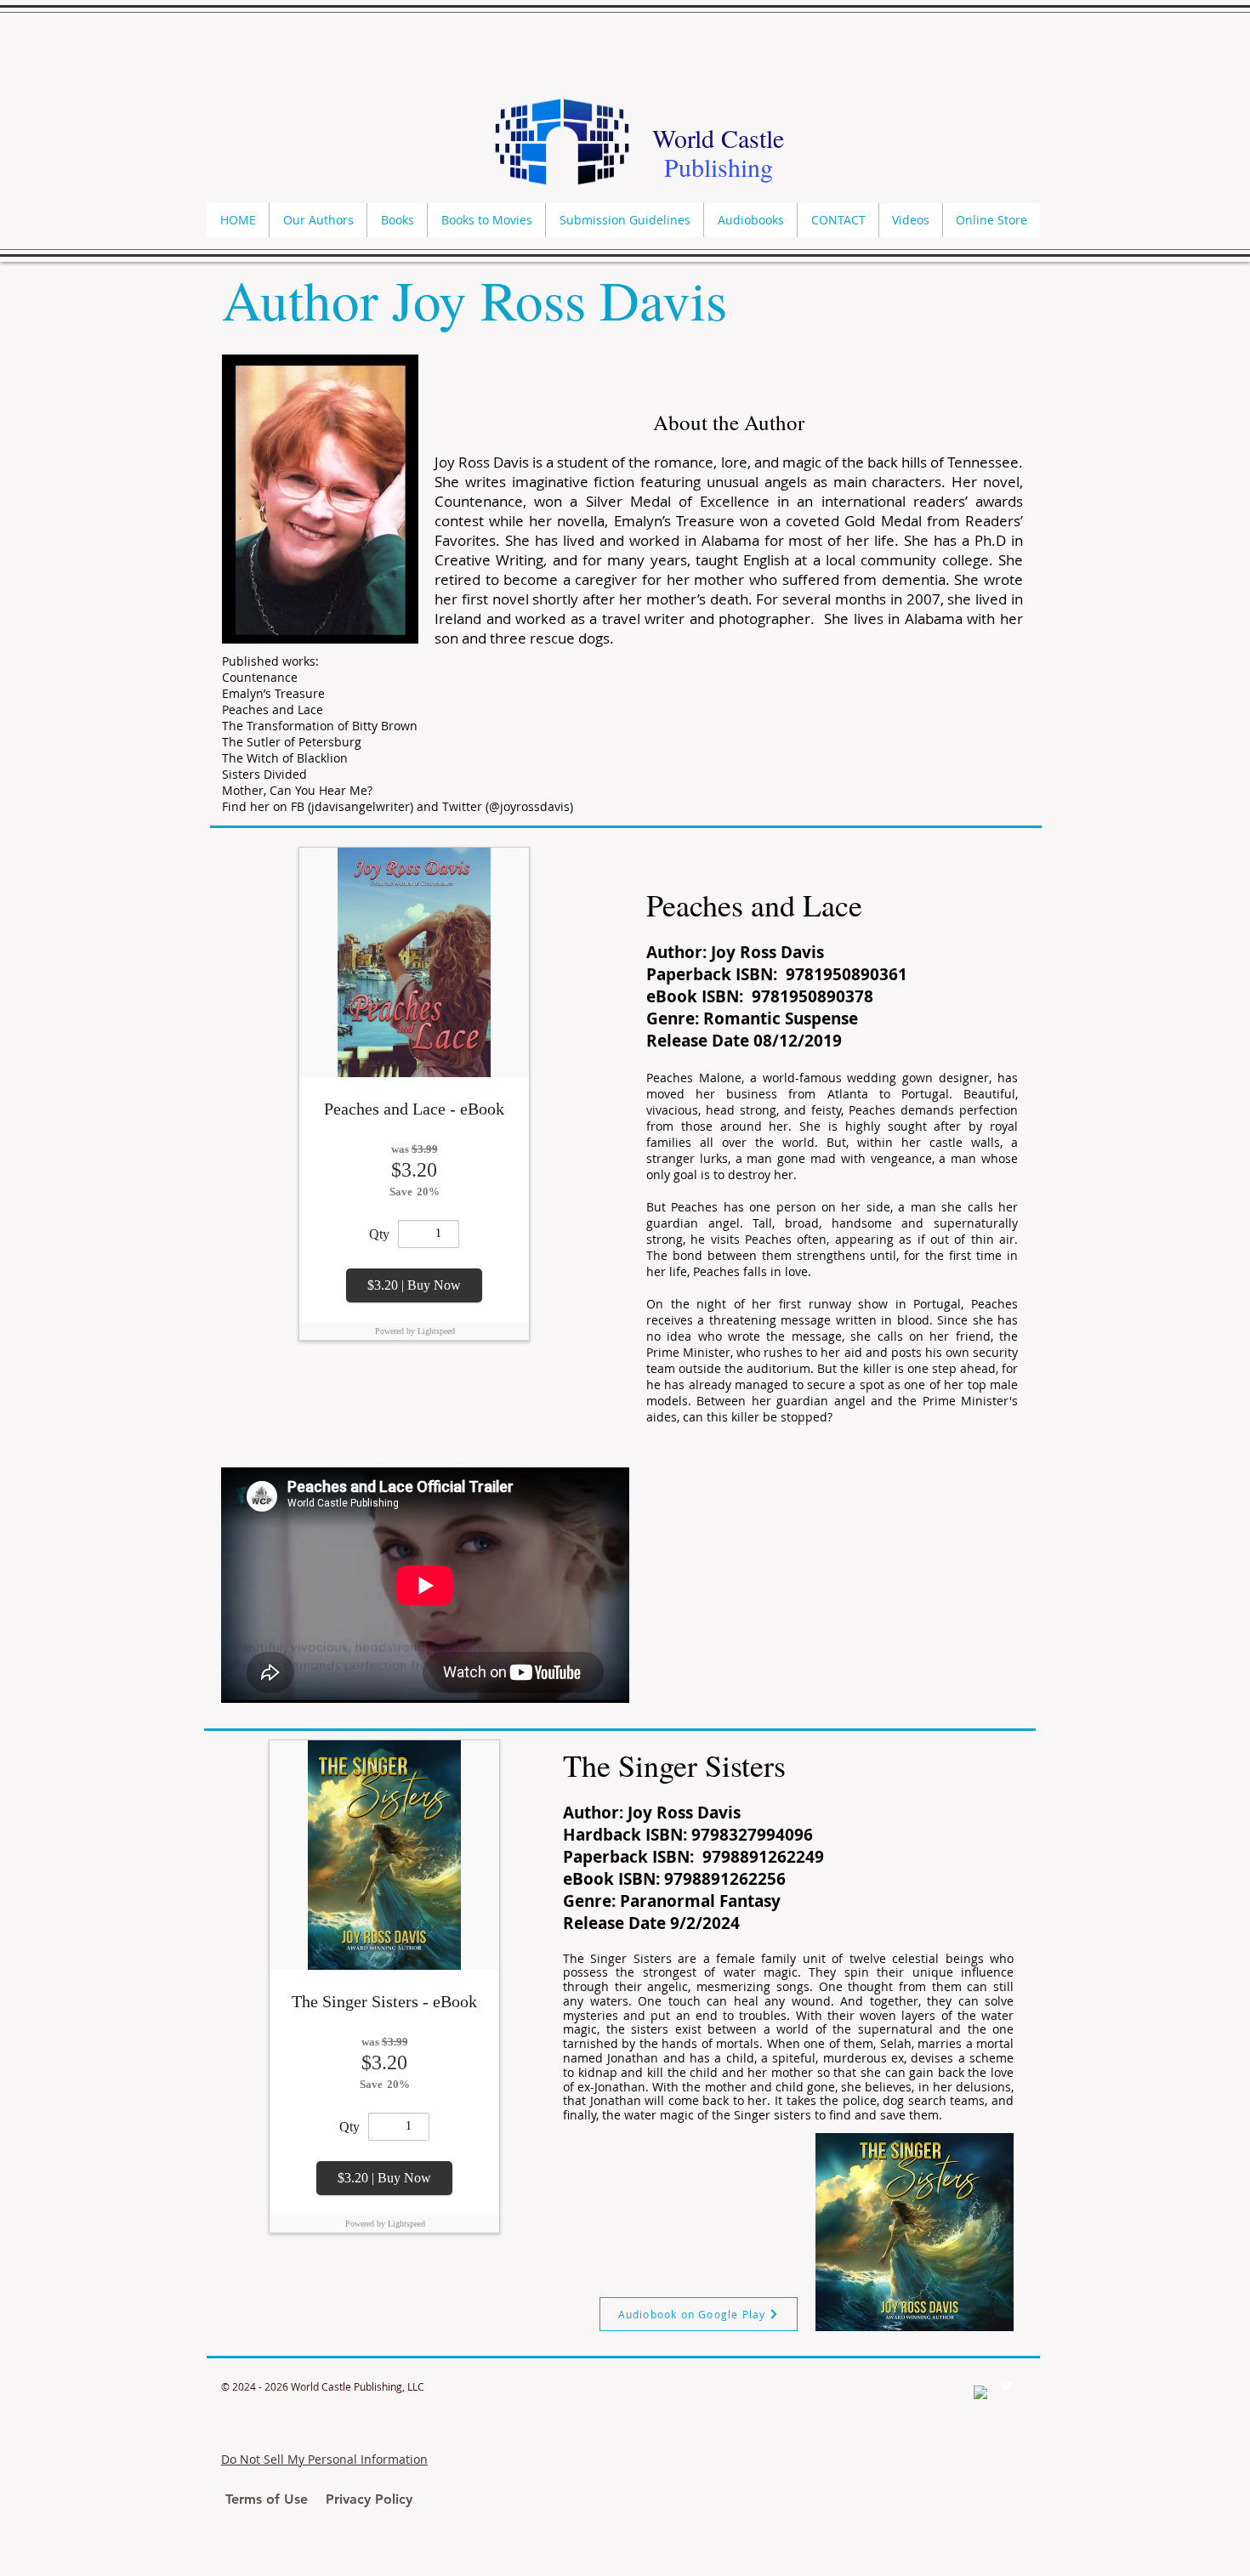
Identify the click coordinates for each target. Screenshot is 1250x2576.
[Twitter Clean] (1007, 2386)
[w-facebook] (980, 2392)
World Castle (718, 138)
